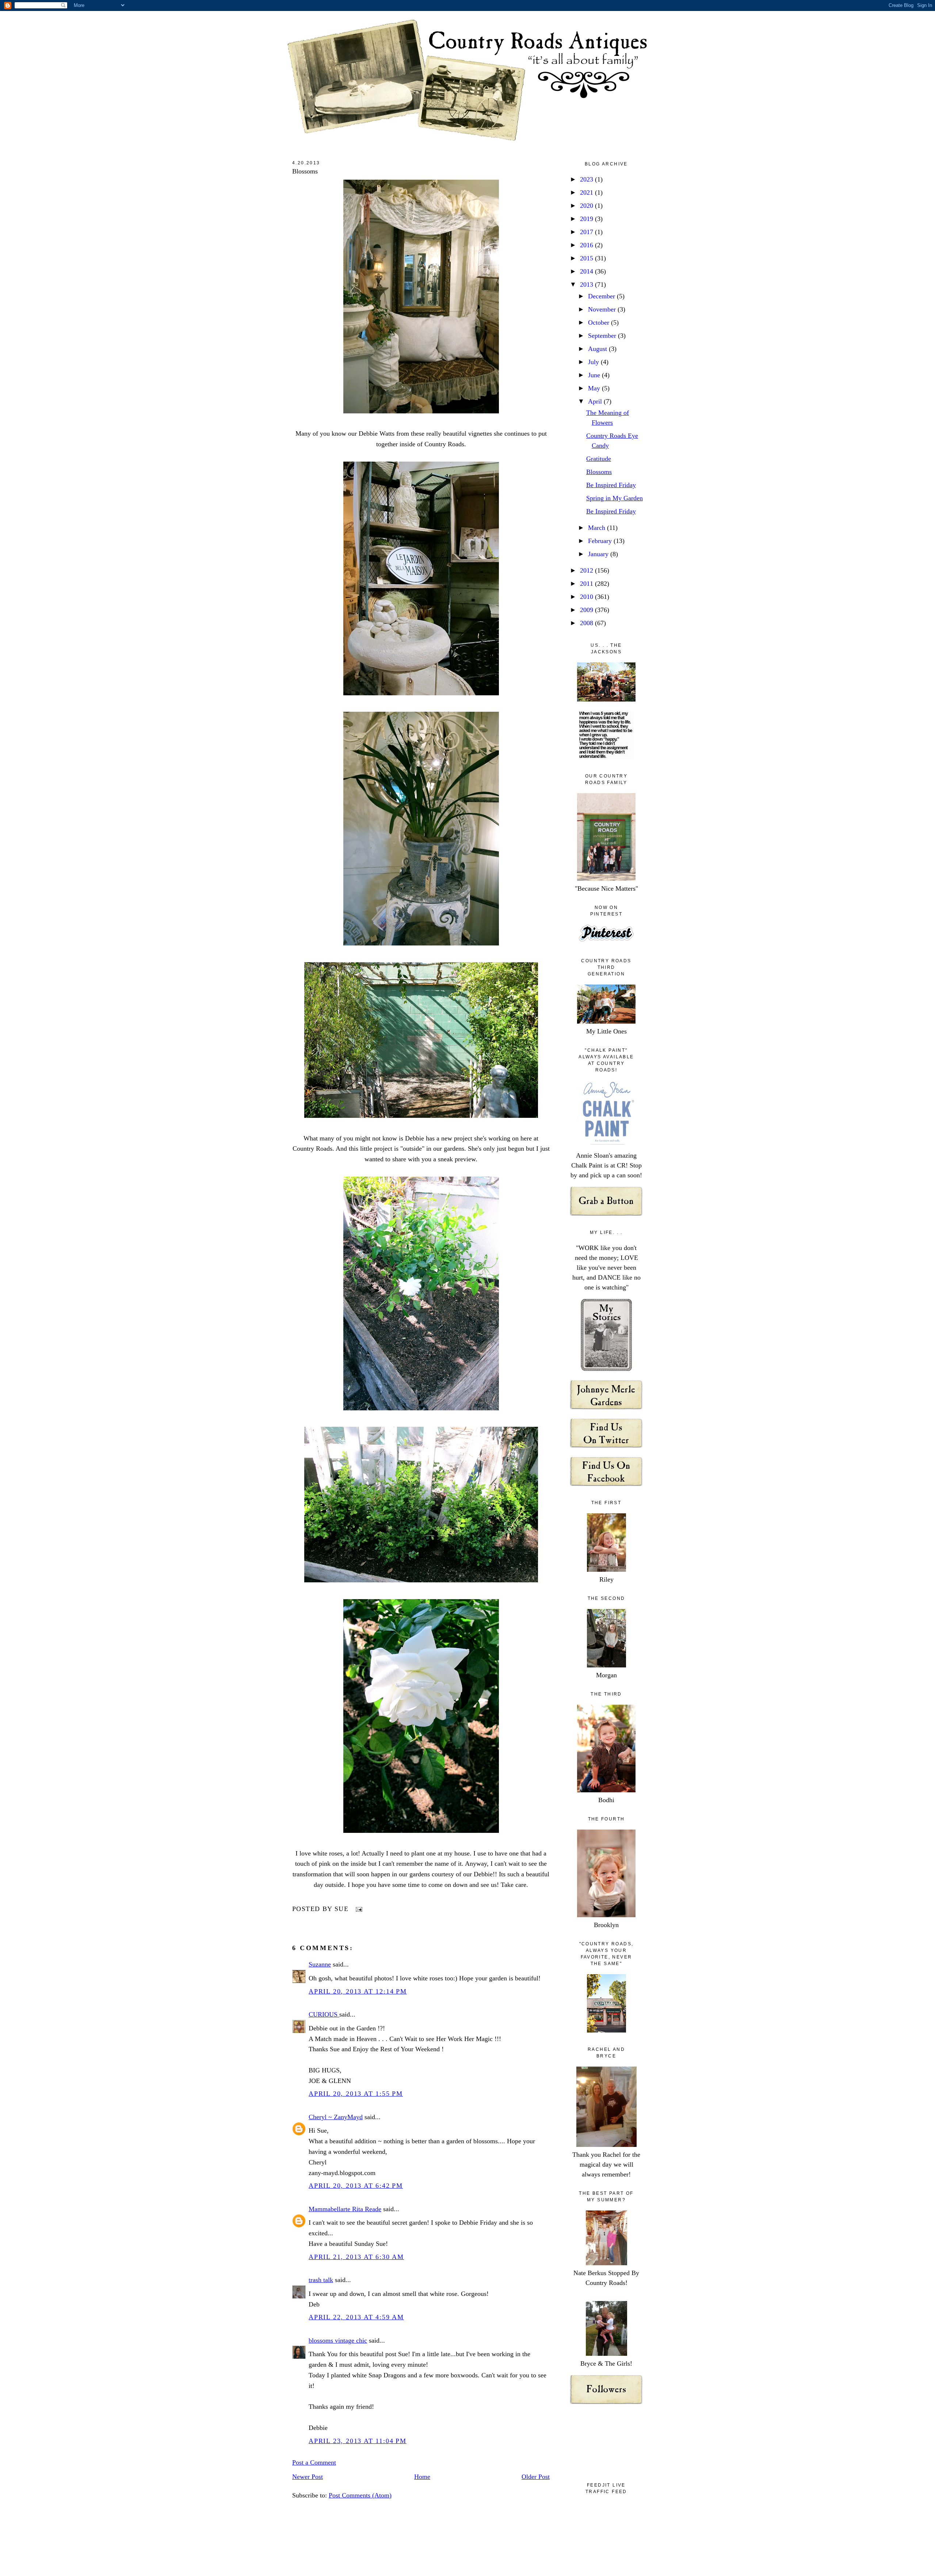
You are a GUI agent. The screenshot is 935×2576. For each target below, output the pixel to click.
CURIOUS (324, 2014)
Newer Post (308, 2477)
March (598, 528)
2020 (587, 206)
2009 (587, 610)
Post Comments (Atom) (360, 2495)
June (595, 375)
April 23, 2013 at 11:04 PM (358, 2441)
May (595, 388)
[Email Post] (357, 1909)
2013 (587, 284)
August (598, 349)
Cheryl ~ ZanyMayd (336, 2117)
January (599, 554)
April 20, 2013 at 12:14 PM (358, 1991)
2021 (587, 192)
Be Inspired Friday (611, 485)
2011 (587, 584)
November (603, 309)
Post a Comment (314, 2462)
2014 (587, 271)
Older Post (536, 2477)
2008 (587, 623)
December (602, 296)
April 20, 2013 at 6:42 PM (356, 2186)
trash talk (321, 2280)
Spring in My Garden (615, 498)
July (594, 362)
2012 (587, 570)
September (603, 336)
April (596, 401)
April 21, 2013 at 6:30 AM (356, 2257)
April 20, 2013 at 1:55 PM (356, 2094)
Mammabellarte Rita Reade (345, 2209)
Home (422, 2477)
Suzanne (320, 1964)
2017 (587, 232)
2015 (587, 258)
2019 (587, 219)
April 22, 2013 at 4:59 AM (356, 2317)
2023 (587, 179)
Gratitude (599, 459)
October (600, 322)
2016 (587, 245)
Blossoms (305, 171)
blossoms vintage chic (338, 2340)
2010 (587, 597)
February (601, 541)
